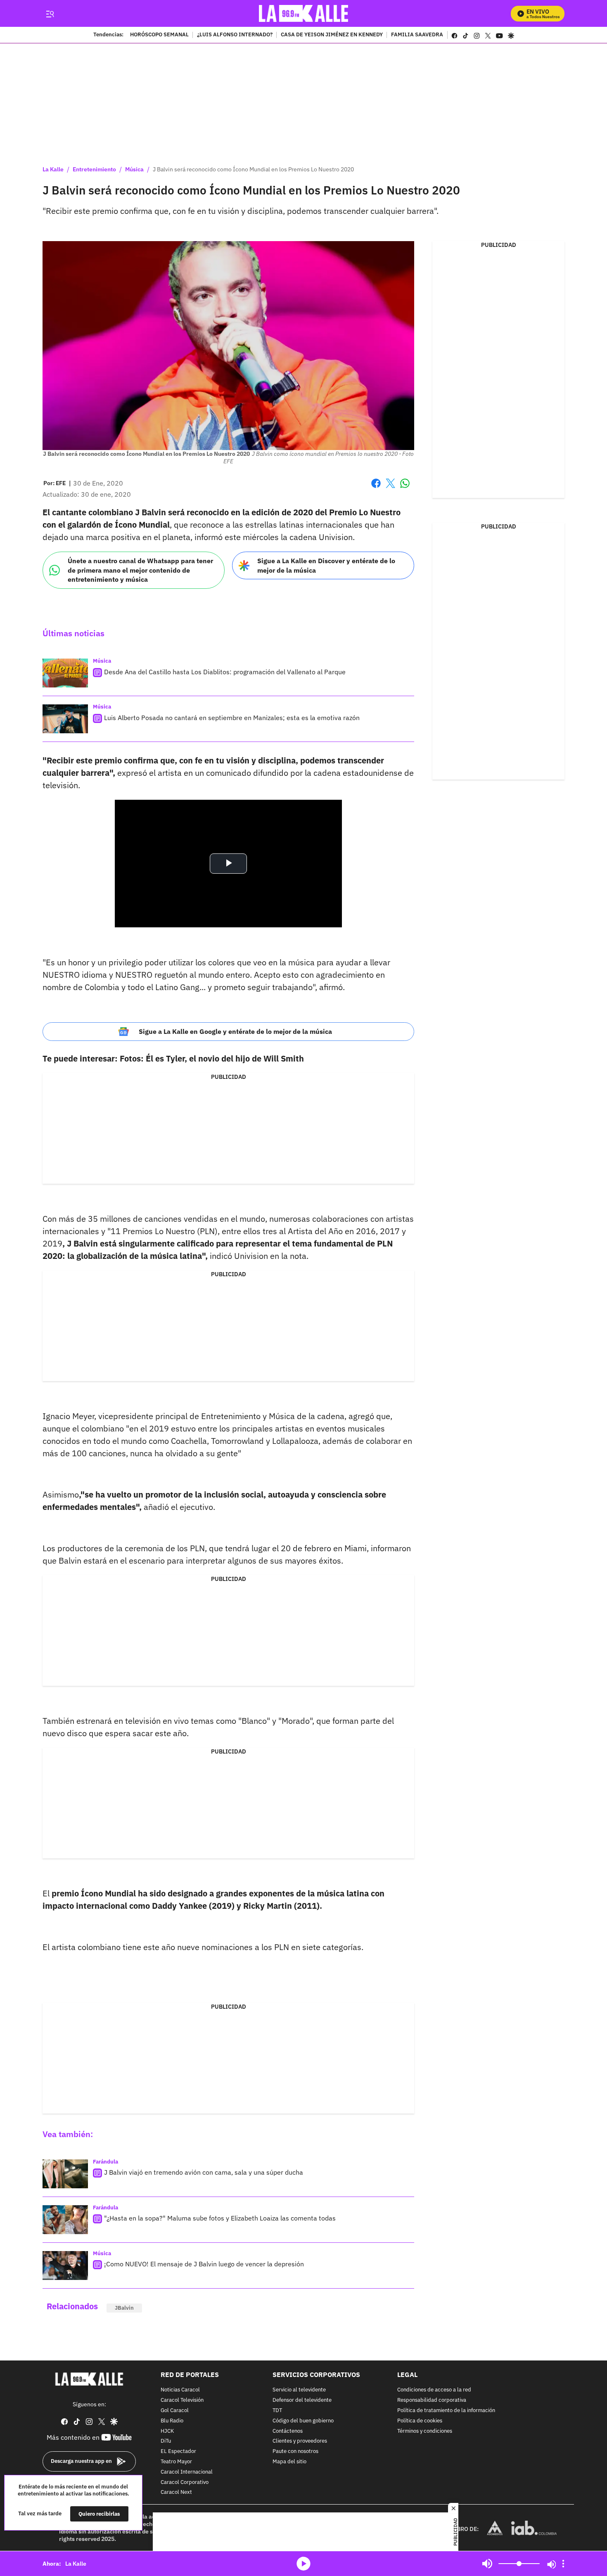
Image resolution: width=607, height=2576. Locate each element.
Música (134, 169)
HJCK (167, 2431)
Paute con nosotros (295, 2452)
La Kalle (53, 169)
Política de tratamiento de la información (446, 2411)
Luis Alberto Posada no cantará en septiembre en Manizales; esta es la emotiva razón (232, 718)
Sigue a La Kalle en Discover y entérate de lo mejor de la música (326, 565)
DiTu (166, 2442)
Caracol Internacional (187, 2472)
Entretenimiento (94, 169)
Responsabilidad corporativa (432, 2400)
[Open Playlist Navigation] (563, 2564)
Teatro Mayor (176, 2462)
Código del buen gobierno (303, 2421)
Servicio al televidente (299, 2390)
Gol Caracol (175, 2411)
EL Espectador (178, 2452)
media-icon (303, 2564)
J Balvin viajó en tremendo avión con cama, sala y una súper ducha (204, 2172)
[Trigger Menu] (50, 14)
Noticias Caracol (180, 2390)
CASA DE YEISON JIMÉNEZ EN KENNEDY (332, 35)
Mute (487, 2564)
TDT (277, 2411)
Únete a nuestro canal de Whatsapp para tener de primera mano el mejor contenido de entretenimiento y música (140, 570)
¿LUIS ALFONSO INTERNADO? (235, 35)
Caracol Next (176, 2493)
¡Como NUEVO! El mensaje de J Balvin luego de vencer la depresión (204, 2264)
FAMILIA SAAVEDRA (417, 35)
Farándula (106, 2162)
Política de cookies (420, 2421)
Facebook (376, 488)
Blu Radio (172, 2421)
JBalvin (124, 2308)
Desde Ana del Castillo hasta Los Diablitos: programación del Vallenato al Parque (225, 672)
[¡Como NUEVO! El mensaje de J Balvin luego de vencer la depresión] (65, 2266)
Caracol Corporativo (185, 2482)
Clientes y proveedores (300, 2442)
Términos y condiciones (425, 2431)
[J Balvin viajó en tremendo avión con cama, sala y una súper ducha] (65, 2174)
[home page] (304, 13)
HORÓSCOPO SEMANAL (159, 35)
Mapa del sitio (289, 2462)
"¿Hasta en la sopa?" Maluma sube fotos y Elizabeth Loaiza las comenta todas (220, 2218)
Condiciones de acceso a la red (434, 2390)
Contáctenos (288, 2431)
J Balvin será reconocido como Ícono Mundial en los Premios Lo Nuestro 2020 (253, 169)
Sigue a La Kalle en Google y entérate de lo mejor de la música (235, 1031)
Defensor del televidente (302, 2400)
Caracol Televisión (182, 2400)
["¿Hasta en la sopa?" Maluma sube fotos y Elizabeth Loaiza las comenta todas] (65, 2220)
